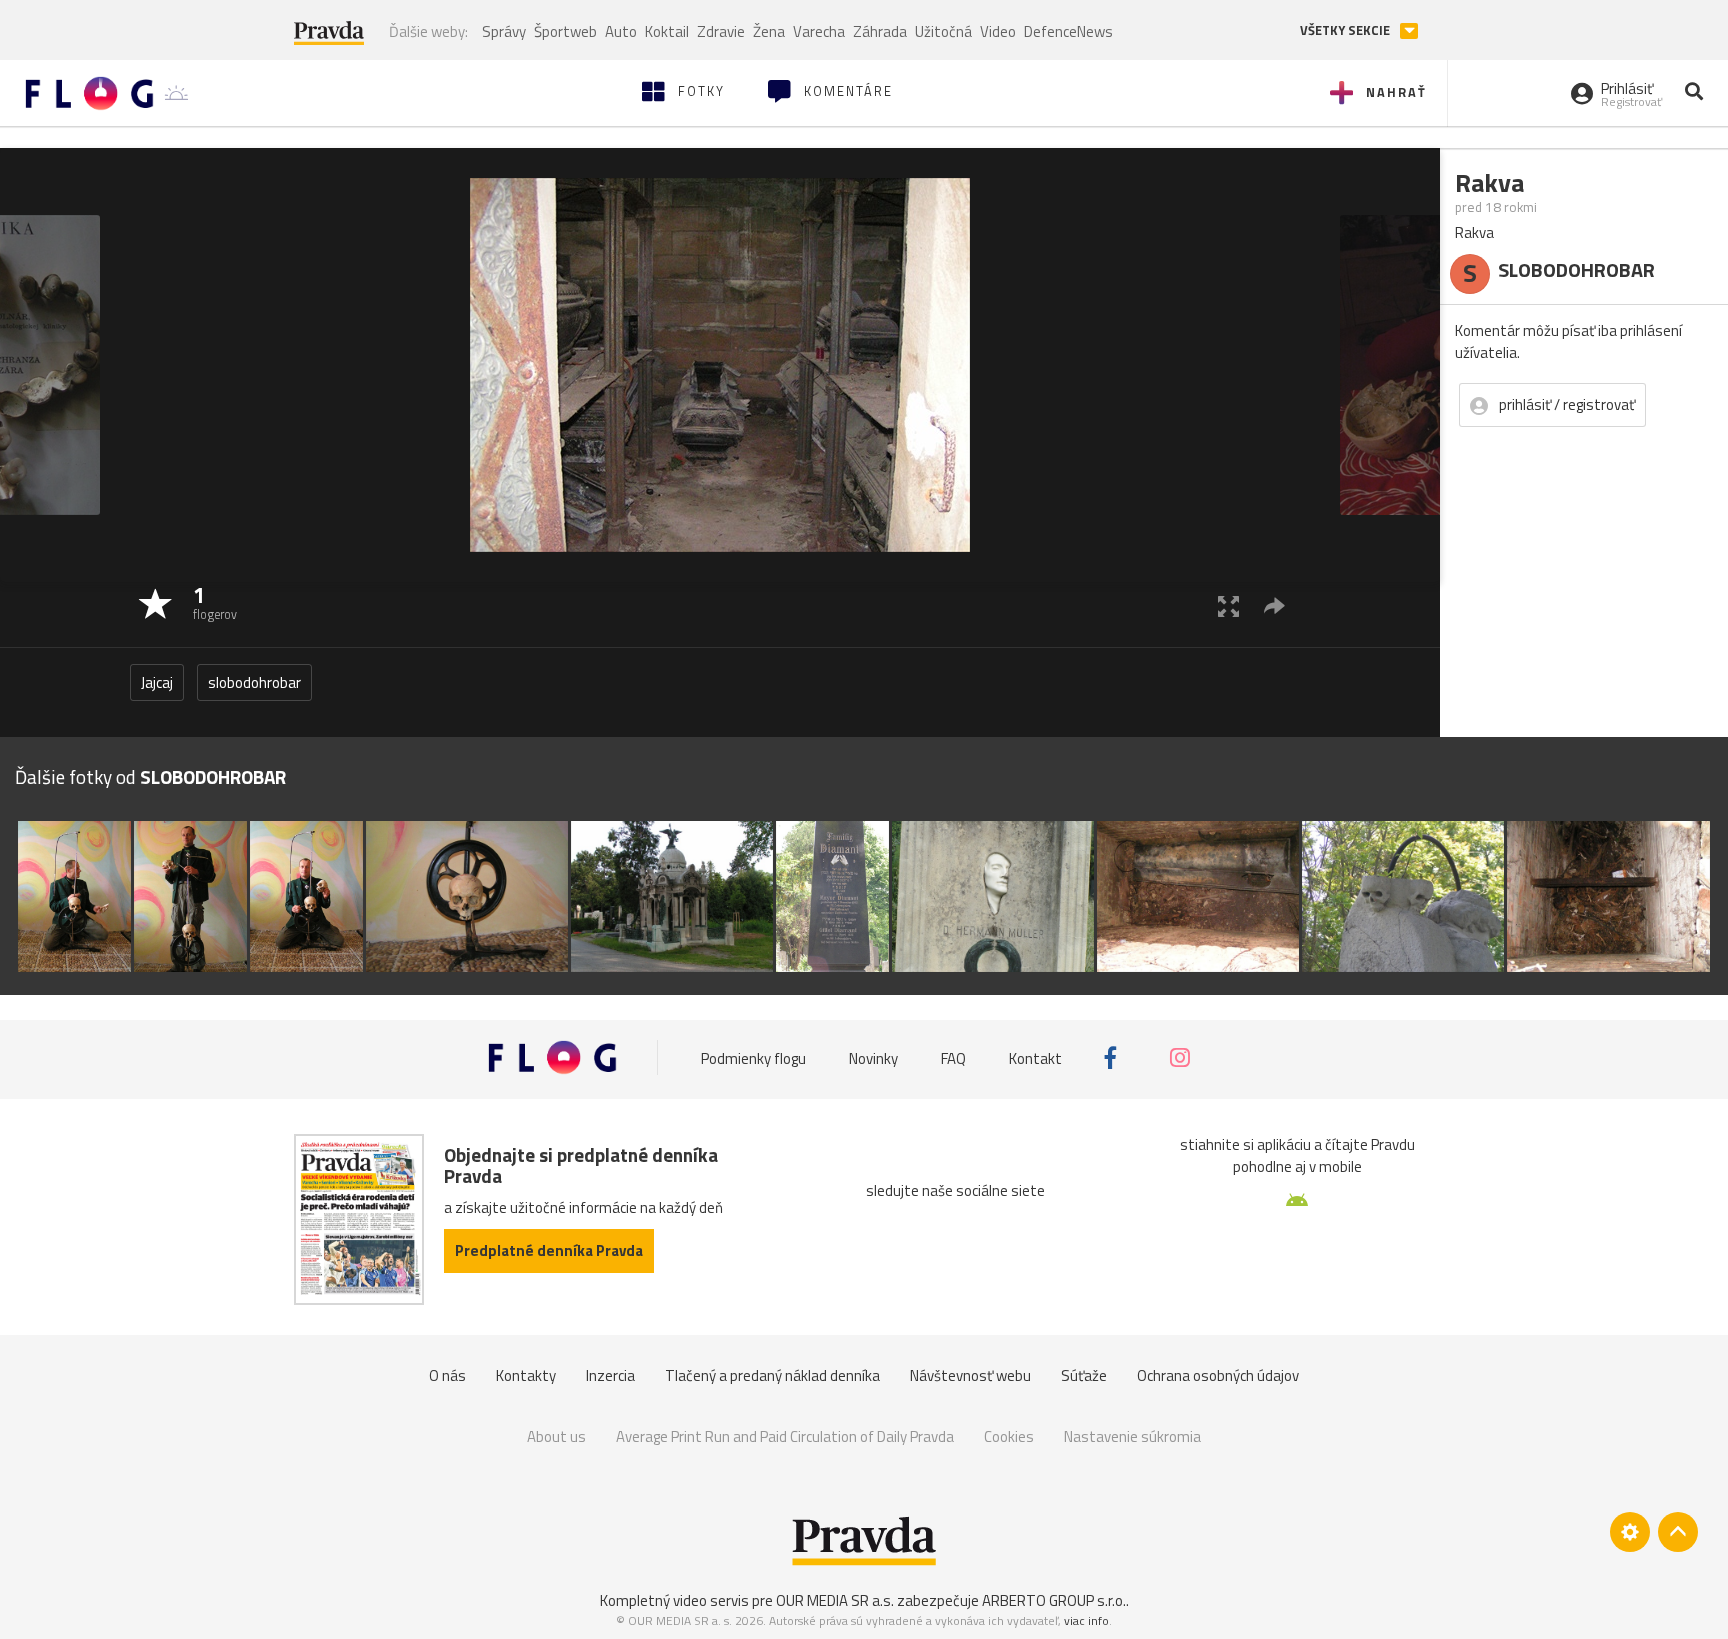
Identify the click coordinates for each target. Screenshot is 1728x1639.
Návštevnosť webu (970, 1375)
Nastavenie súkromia (1132, 1436)
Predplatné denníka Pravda (549, 1250)
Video (998, 31)
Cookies (1009, 1436)
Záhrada (880, 31)
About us (556, 1436)
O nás (447, 1375)
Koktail (667, 31)
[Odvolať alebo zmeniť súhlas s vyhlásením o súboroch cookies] (1630, 1532)
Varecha (819, 31)
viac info (1086, 1620)
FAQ (953, 1057)
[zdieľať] (1274, 605)
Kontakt (1035, 1057)
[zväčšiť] (1228, 605)
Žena (769, 31)
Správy (504, 31)
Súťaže (1084, 1375)
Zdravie (721, 31)
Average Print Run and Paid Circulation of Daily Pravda (785, 1436)
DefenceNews (1068, 31)
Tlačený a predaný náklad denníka (772, 1375)
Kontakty (526, 1375)
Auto (621, 31)
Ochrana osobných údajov (1218, 1375)
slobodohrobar (254, 682)
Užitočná (943, 31)
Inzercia (610, 1375)
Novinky (873, 1057)
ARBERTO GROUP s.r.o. (1054, 1600)
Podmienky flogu (753, 1057)
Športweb (565, 31)
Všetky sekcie (1346, 30)
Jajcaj (157, 682)
